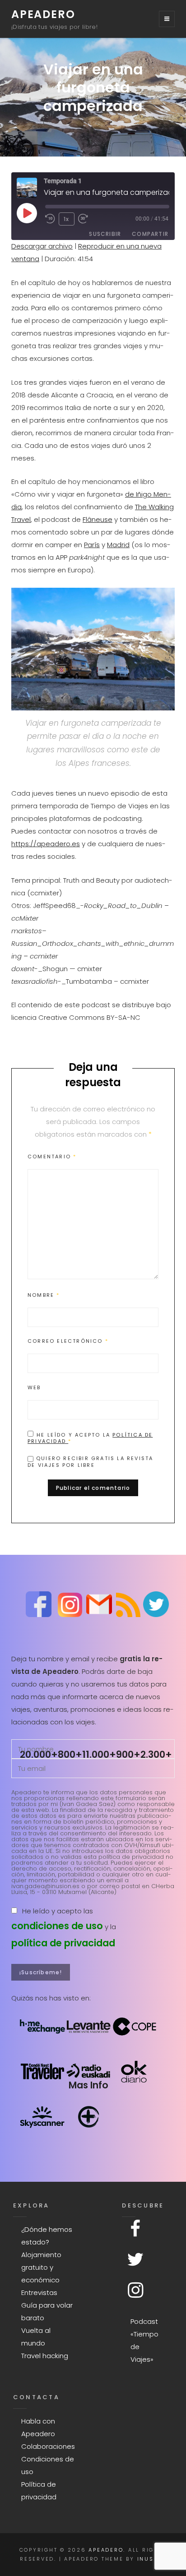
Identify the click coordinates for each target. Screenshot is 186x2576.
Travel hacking (45, 2356)
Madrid (118, 545)
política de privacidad (63, 1943)
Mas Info (88, 2085)
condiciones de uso (57, 1926)
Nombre (44, 1295)
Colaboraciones (48, 2446)
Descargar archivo (42, 246)
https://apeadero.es (46, 844)
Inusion (152, 2559)
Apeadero (43, 14)
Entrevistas (39, 2293)
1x (66, 219)
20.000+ (39, 1754)
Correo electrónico (68, 1341)
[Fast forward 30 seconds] (86, 219)
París (92, 545)
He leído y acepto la (90, 1438)
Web (34, 1387)
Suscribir (105, 234)
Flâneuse (98, 519)
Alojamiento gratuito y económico (41, 2267)
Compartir (150, 234)
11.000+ (99, 1754)
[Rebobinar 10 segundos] (50, 219)
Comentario (52, 1157)
